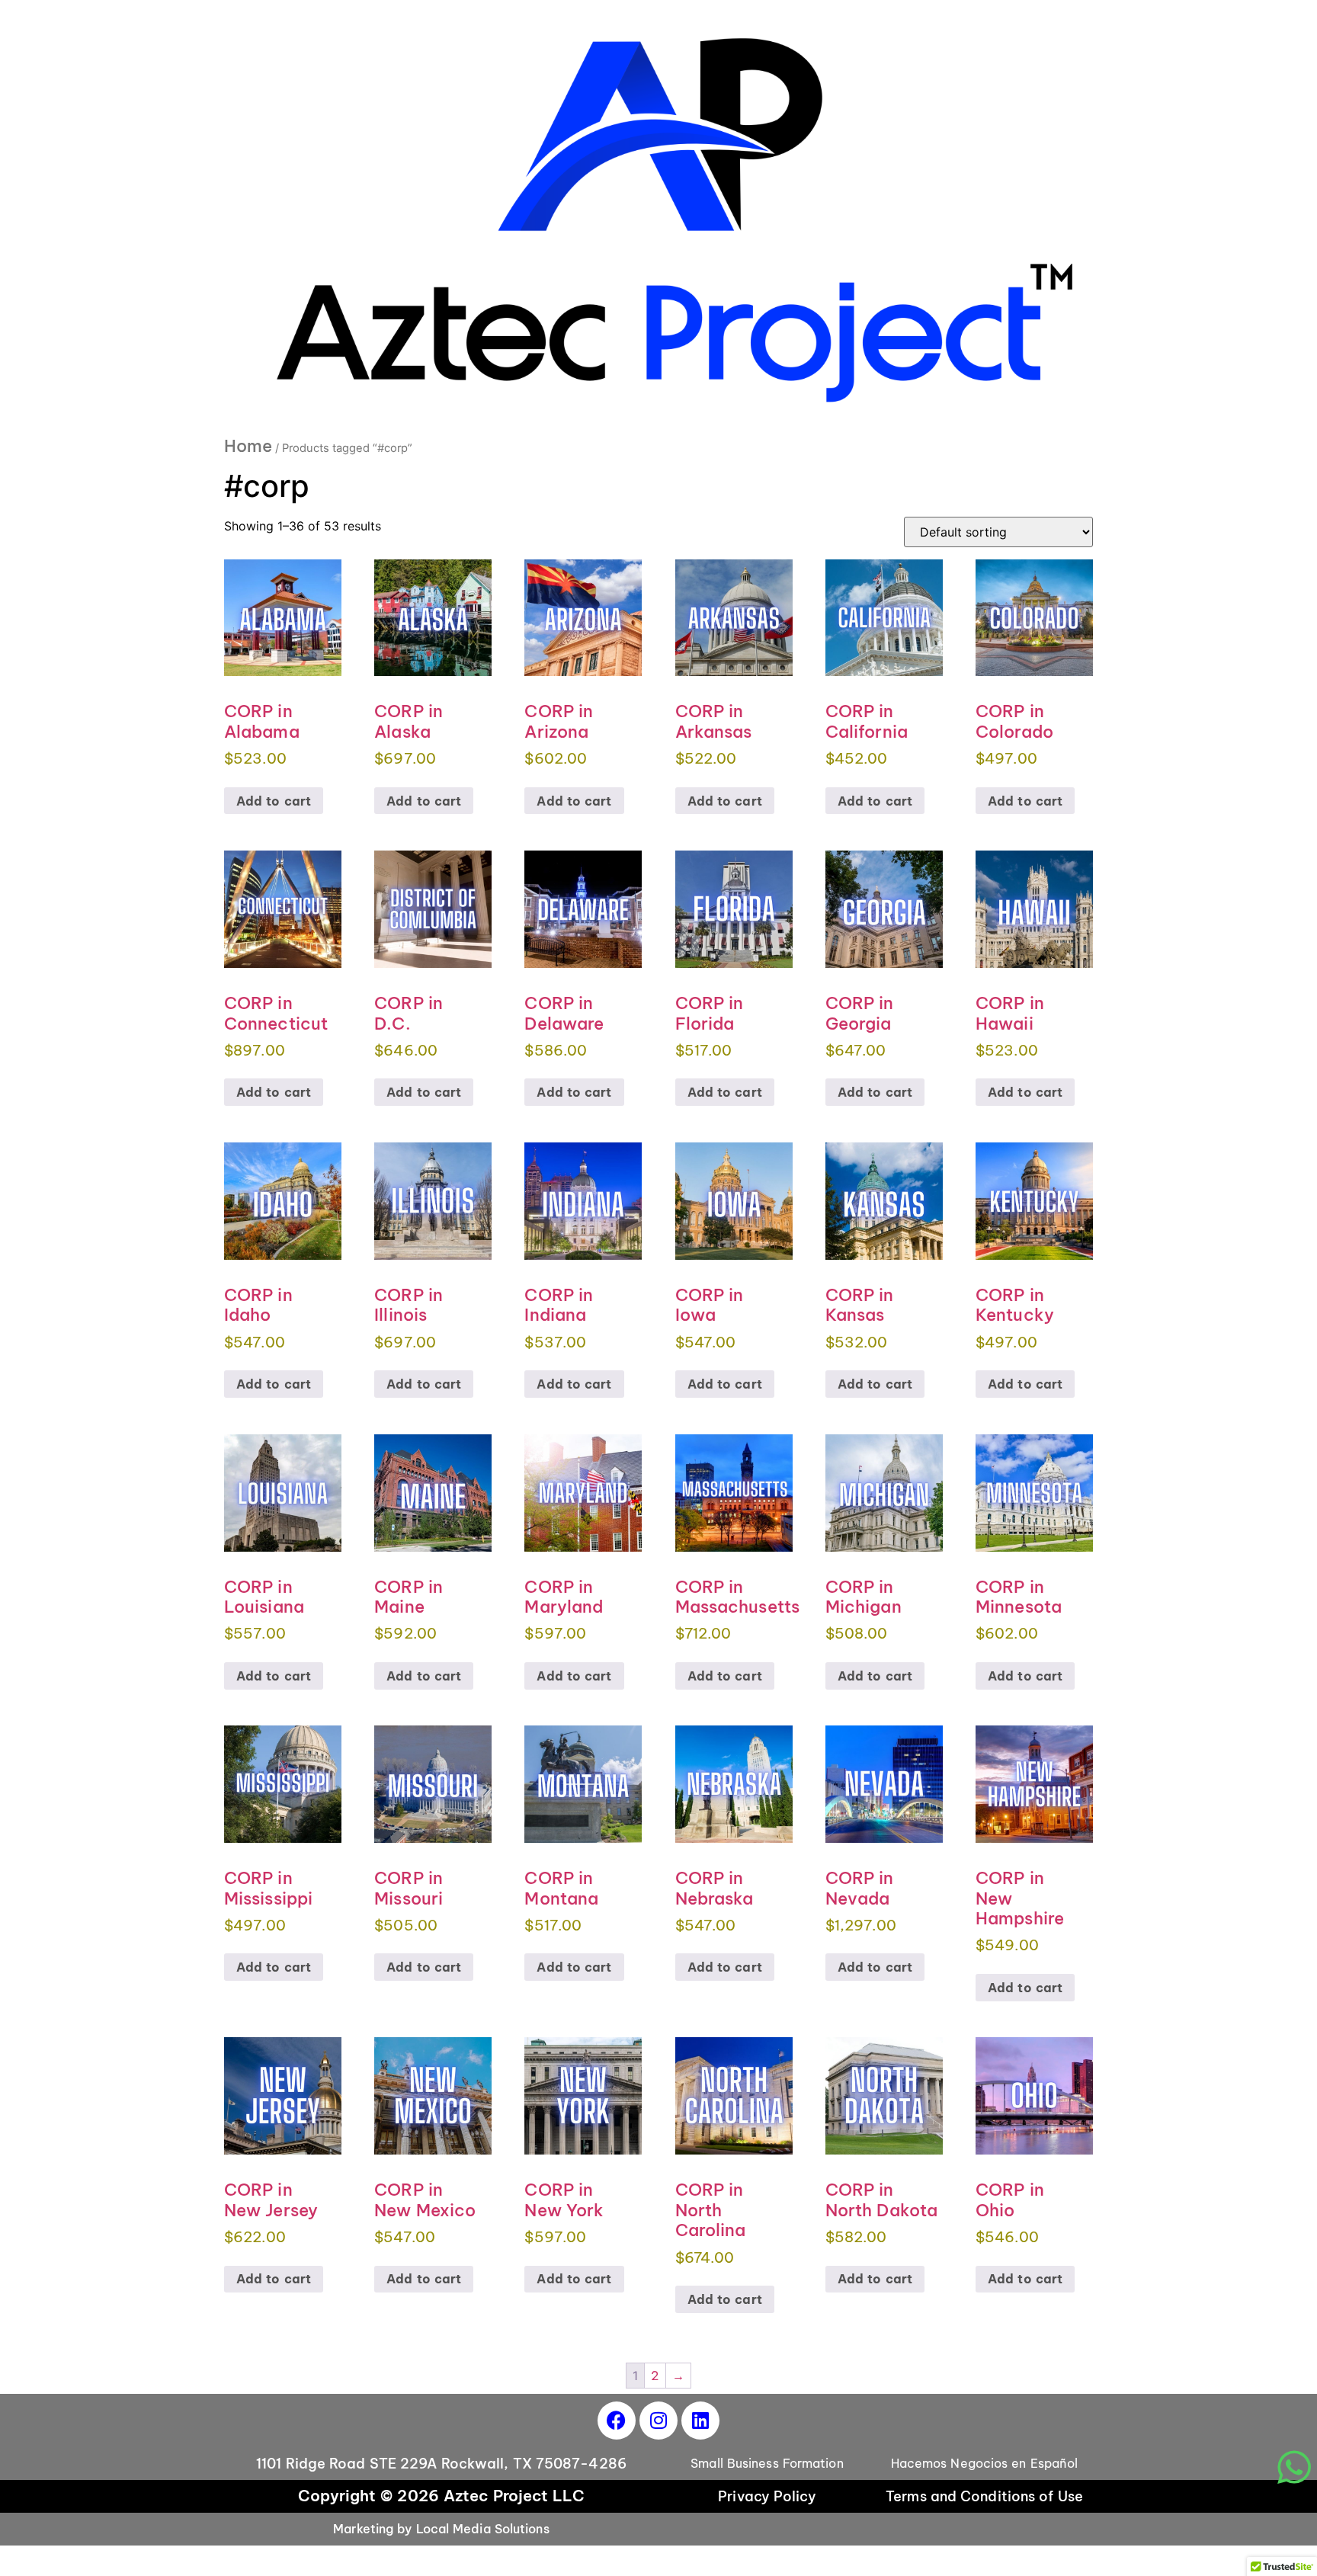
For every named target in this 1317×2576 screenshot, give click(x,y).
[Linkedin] (700, 2421)
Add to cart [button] (274, 801)
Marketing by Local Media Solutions (441, 2529)
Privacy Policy (767, 2496)
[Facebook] (617, 2421)
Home (248, 446)
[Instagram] (658, 2421)
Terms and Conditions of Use (984, 2496)
